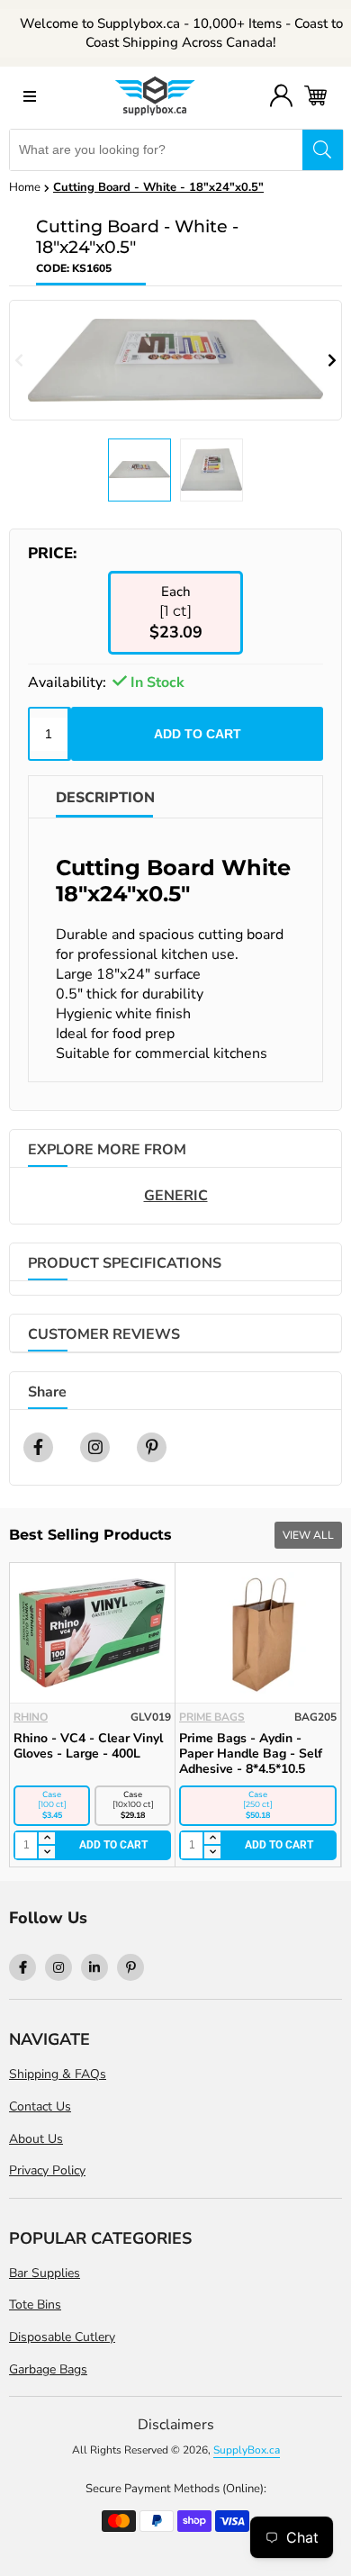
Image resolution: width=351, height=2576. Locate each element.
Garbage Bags (48, 2369)
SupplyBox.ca (247, 2450)
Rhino (31, 1717)
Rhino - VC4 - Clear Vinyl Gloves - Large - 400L (88, 1746)
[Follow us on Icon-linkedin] (94, 1967)
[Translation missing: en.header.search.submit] (323, 150)
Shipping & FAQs (58, 2074)
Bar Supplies (45, 2273)
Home (25, 187)
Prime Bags (212, 1717)
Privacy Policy (47, 2170)
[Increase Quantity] (46, 1839)
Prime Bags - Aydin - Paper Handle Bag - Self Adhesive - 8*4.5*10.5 (251, 1753)
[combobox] (156, 150)
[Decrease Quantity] (46, 1852)
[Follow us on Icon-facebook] (22, 1967)
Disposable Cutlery (62, 2337)
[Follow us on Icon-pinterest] (130, 1967)
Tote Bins (35, 2305)
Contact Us (40, 2106)
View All (308, 1535)
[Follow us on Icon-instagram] (58, 1967)
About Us (36, 2139)
